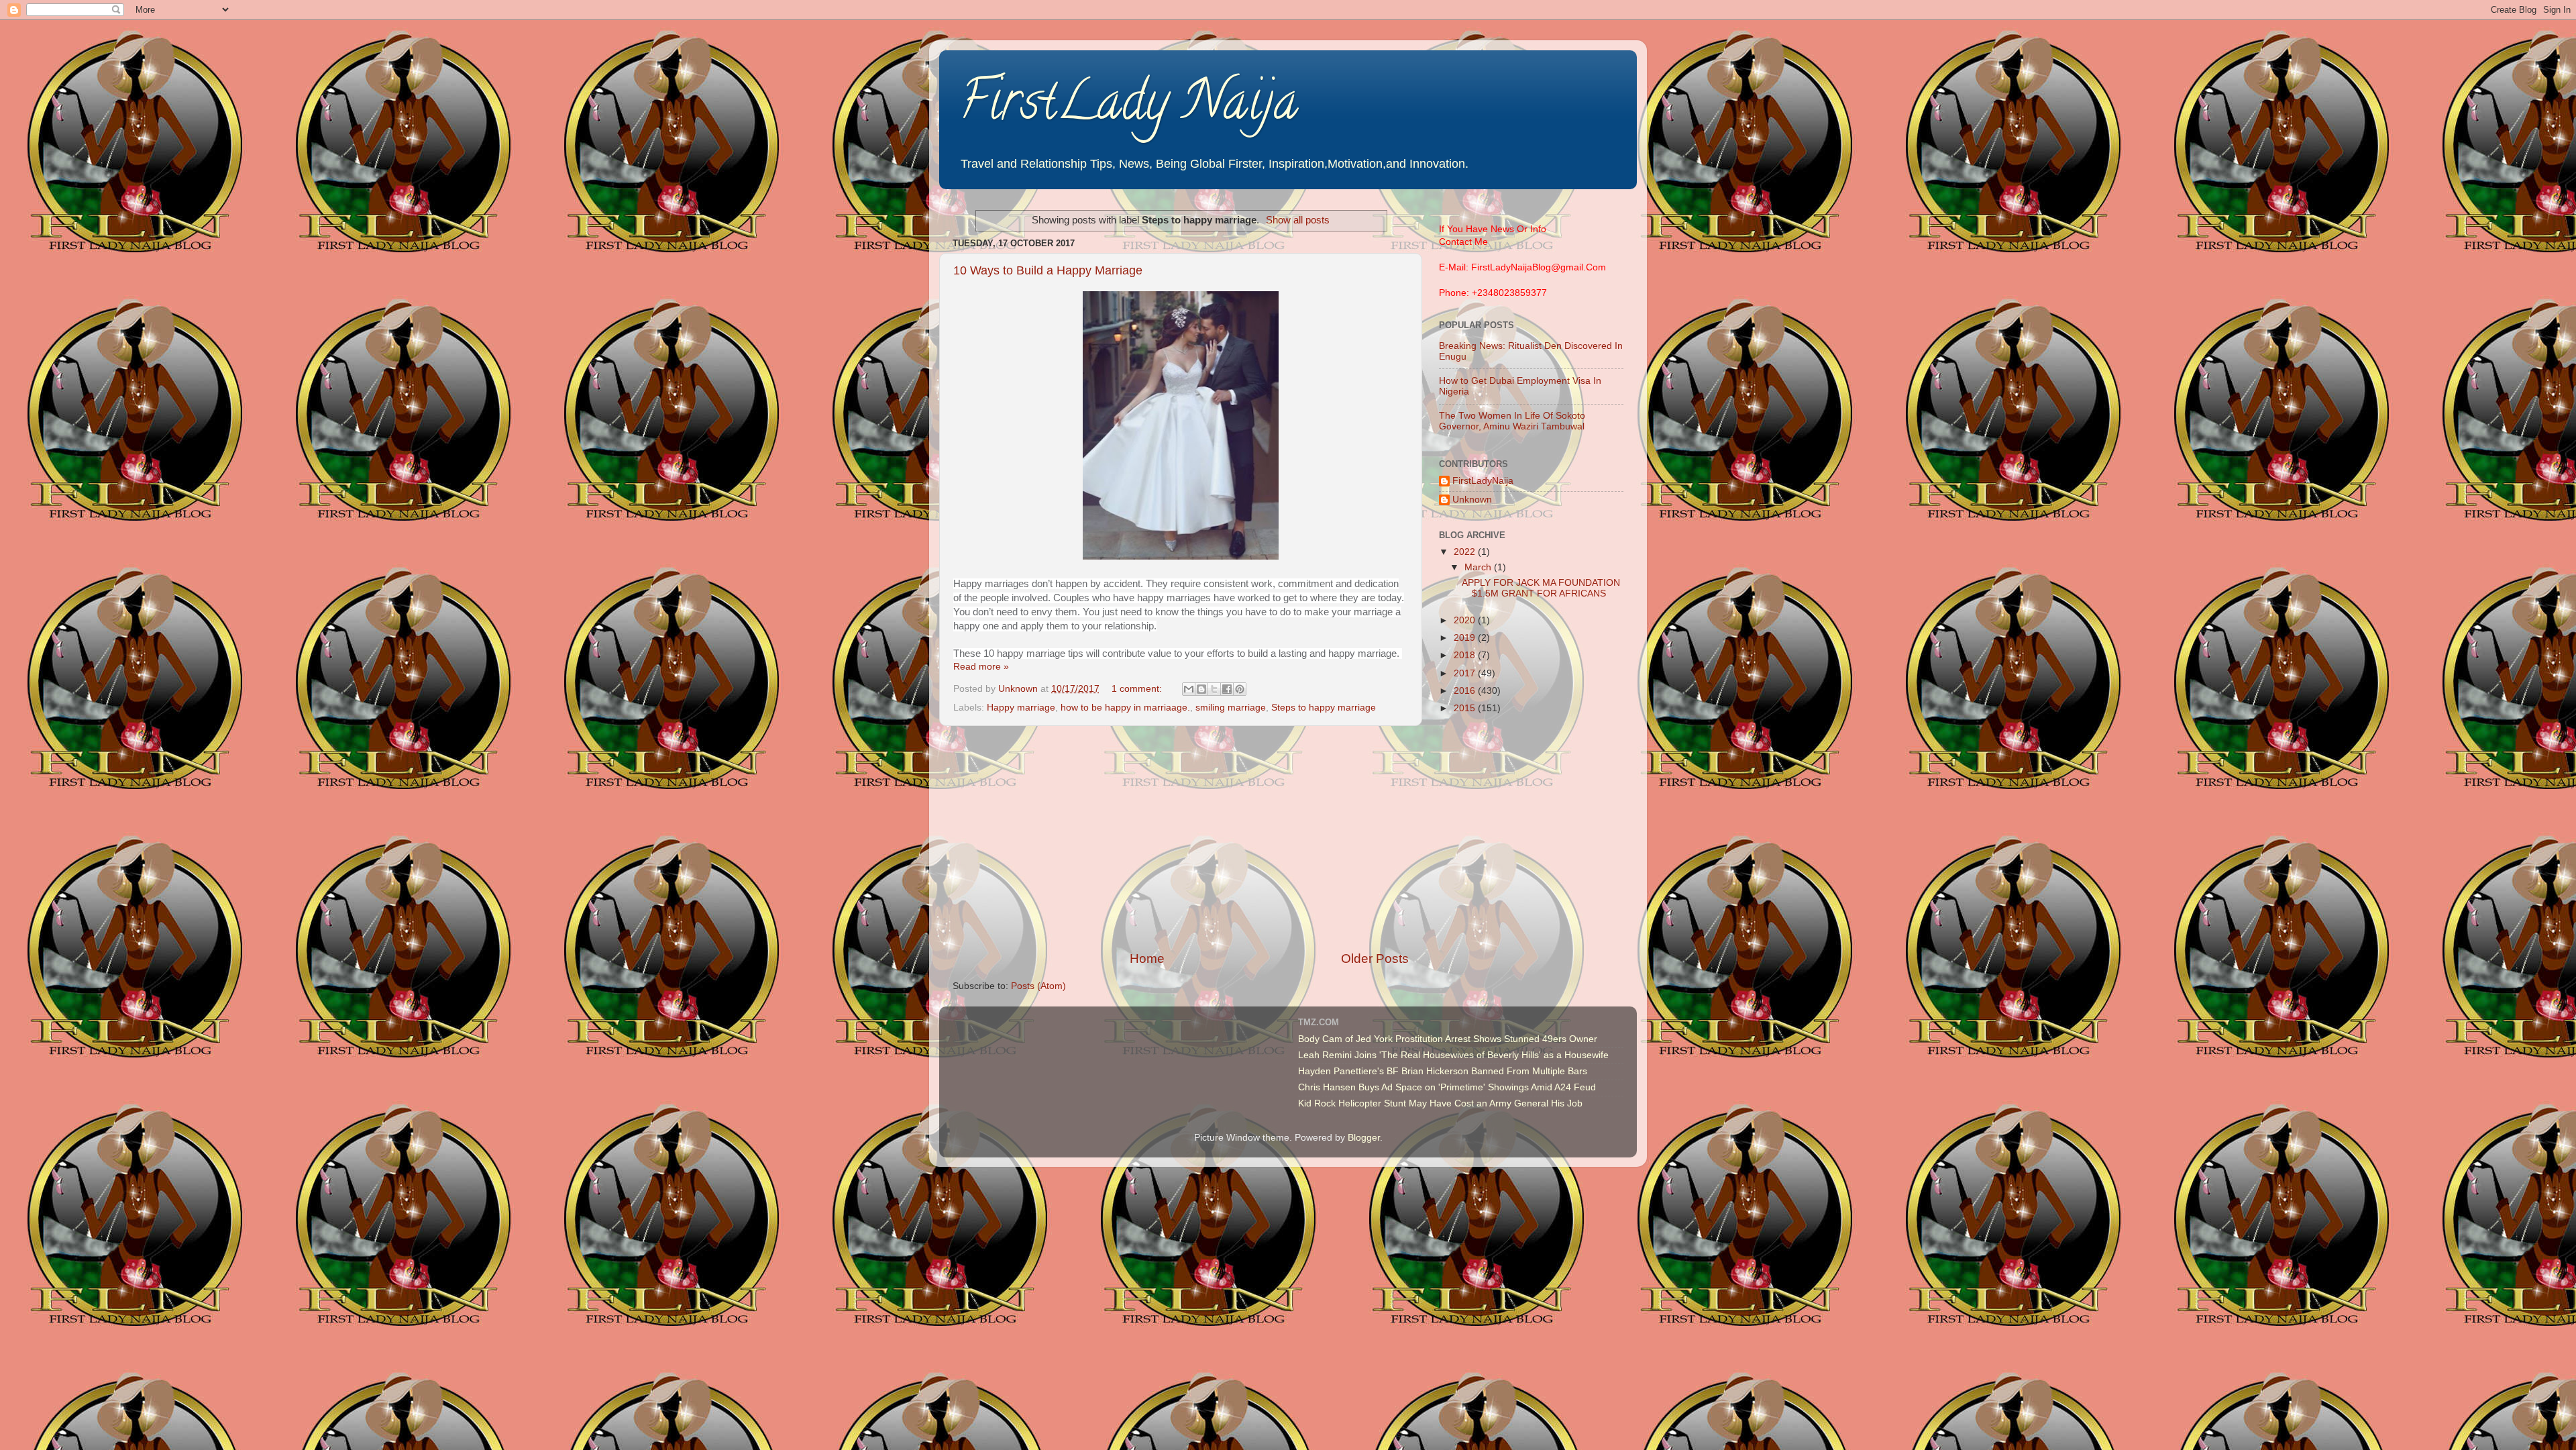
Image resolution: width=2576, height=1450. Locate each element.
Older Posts (1375, 959)
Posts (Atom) (1038, 986)
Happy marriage (1021, 708)
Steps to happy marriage (1324, 708)
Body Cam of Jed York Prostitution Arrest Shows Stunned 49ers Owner (1448, 1039)
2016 (1466, 691)
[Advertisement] (1181, 838)
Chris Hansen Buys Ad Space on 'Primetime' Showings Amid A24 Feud (1447, 1087)
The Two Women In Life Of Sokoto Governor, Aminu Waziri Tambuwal (1512, 421)
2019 (1466, 638)
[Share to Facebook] (1227, 689)
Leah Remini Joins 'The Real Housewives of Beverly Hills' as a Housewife (1453, 1055)
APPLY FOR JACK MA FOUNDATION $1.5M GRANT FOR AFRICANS (1541, 588)
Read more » (981, 667)
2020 (1466, 620)
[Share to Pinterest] (1240, 689)
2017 (1466, 673)
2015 (1466, 708)
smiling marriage (1231, 708)
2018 (1466, 655)
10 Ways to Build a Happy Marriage (1048, 270)
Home (1147, 959)
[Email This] (1189, 689)
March (1479, 567)
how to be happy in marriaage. (1125, 708)
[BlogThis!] (1201, 689)
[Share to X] (1214, 689)
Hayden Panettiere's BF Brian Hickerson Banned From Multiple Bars (1443, 1071)
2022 (1466, 552)
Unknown (1472, 500)
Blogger (1364, 1138)
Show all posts (1298, 220)
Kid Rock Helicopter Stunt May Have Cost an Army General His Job (1440, 1103)
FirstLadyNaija (1483, 481)
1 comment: (1138, 689)
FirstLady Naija (1129, 107)
